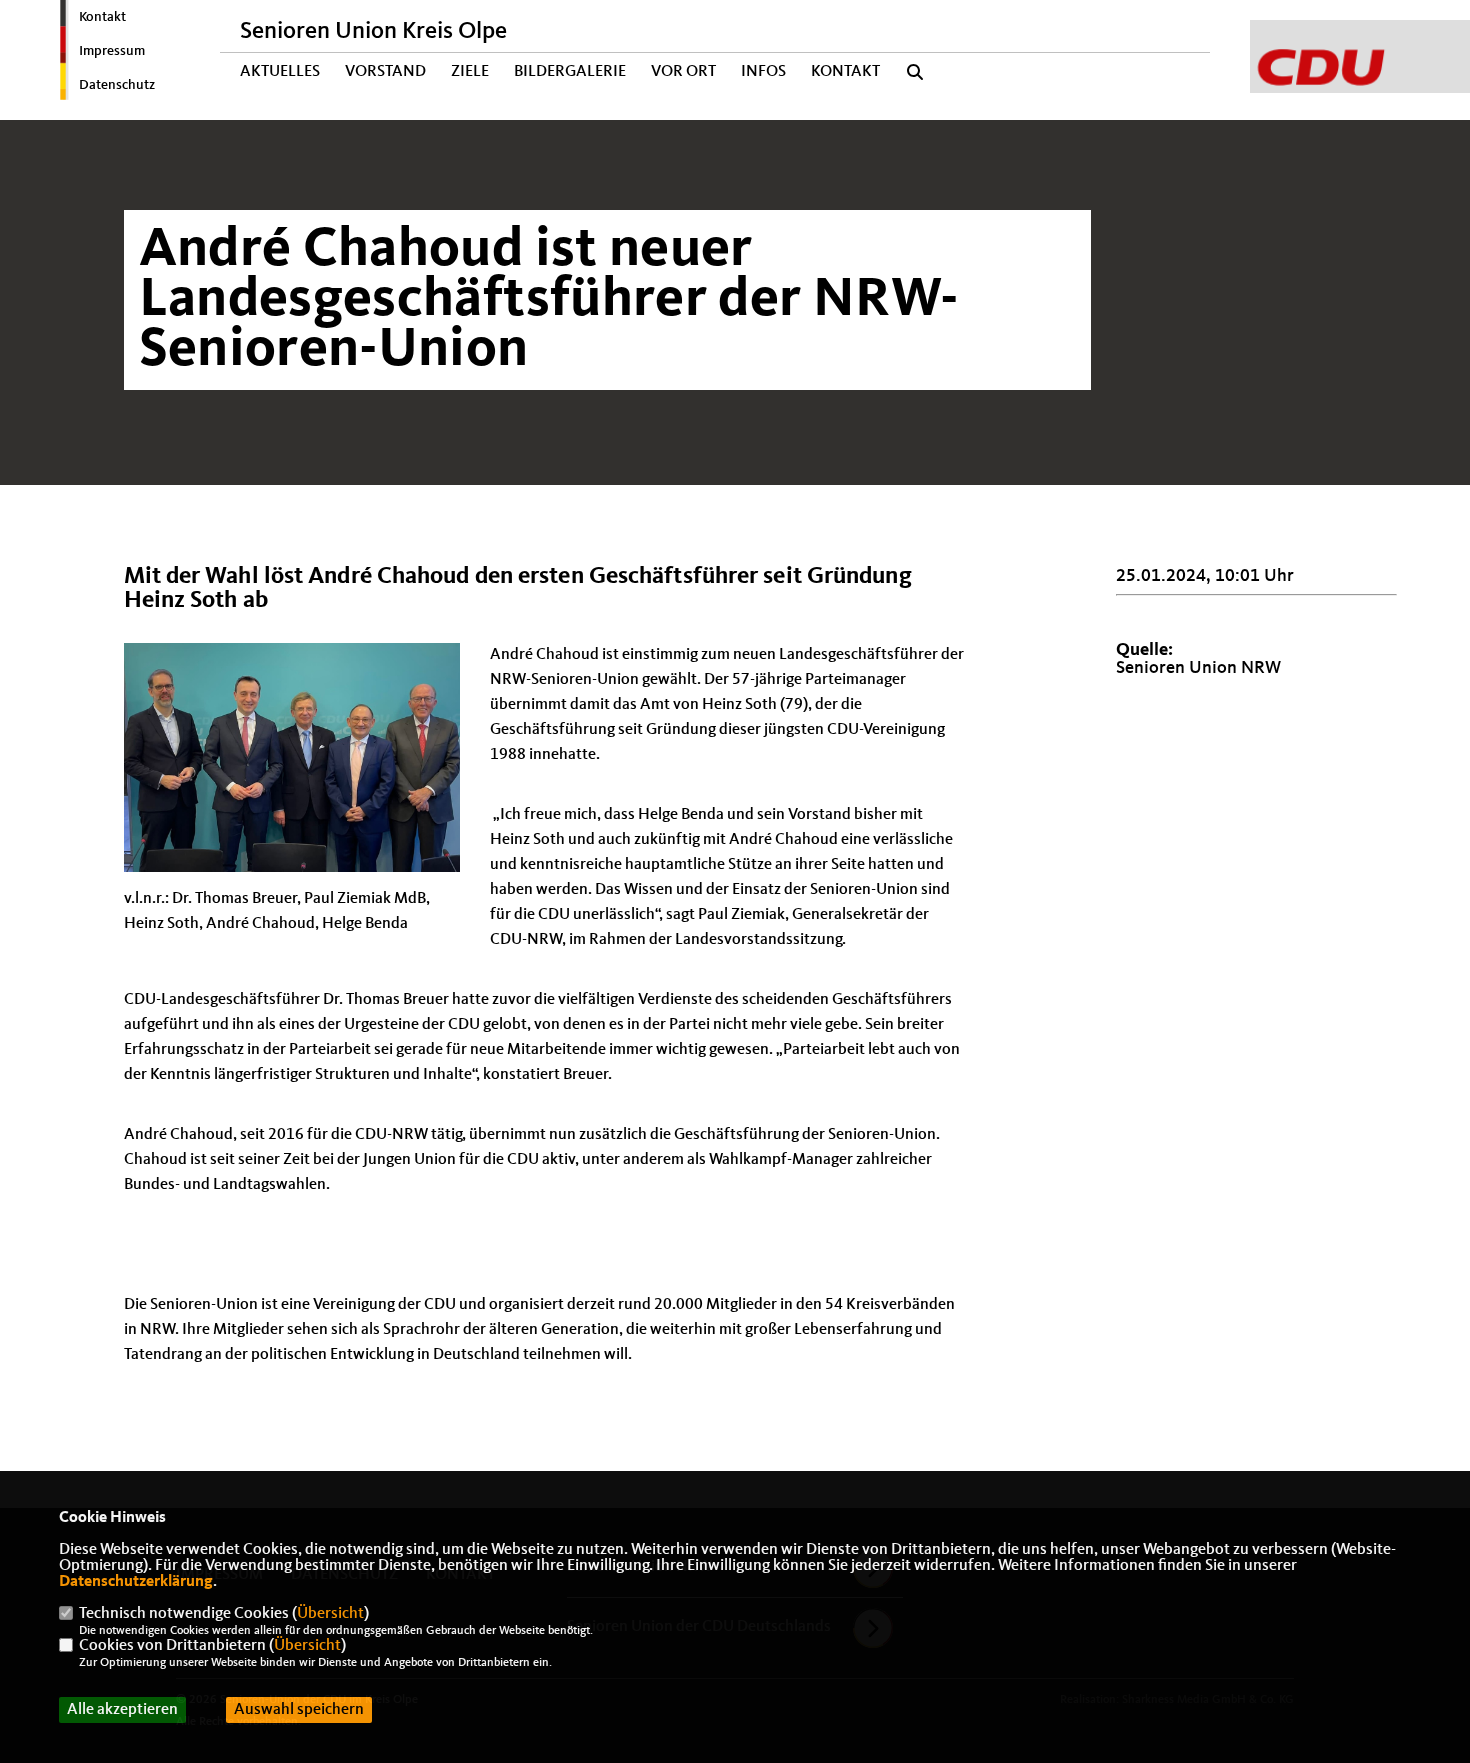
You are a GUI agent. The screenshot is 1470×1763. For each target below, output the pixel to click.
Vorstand (385, 72)
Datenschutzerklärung (136, 1582)
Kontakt (102, 17)
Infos (763, 72)
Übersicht (330, 1614)
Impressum (112, 51)
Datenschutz (117, 85)
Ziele (470, 72)
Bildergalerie (570, 72)
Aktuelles (280, 72)
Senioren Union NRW (1198, 668)
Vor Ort (683, 72)
